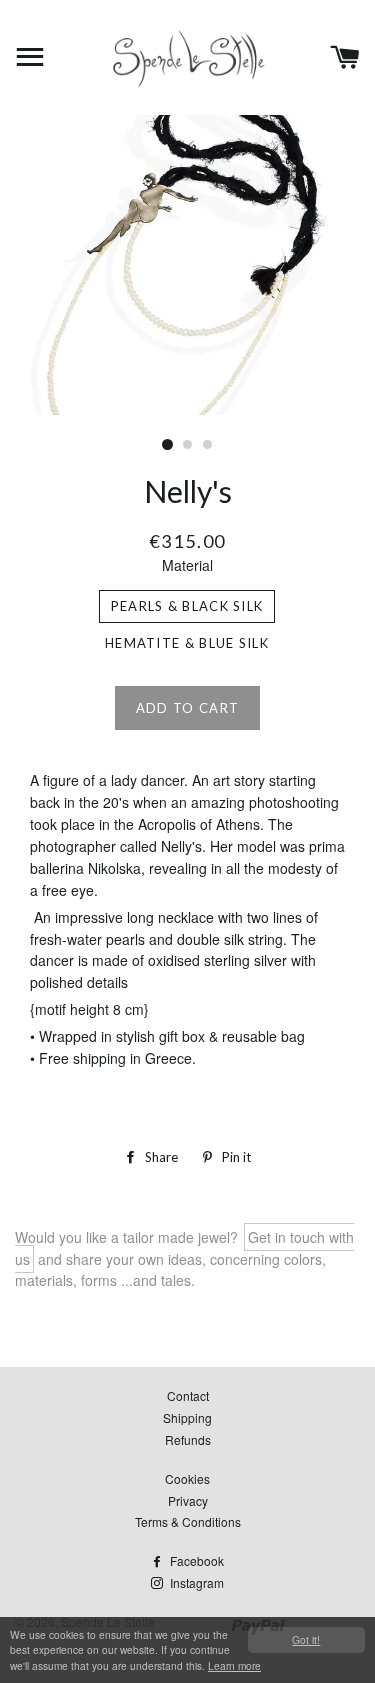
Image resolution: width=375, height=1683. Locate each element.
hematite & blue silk (187, 643)
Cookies (187, 1478)
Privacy (188, 1500)
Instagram (195, 1582)
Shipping (187, 1417)
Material (187, 565)
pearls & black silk (187, 606)
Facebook (195, 1560)
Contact (188, 1395)
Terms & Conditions (188, 1521)
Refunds (188, 1439)
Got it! (306, 1639)
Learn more (234, 1665)
